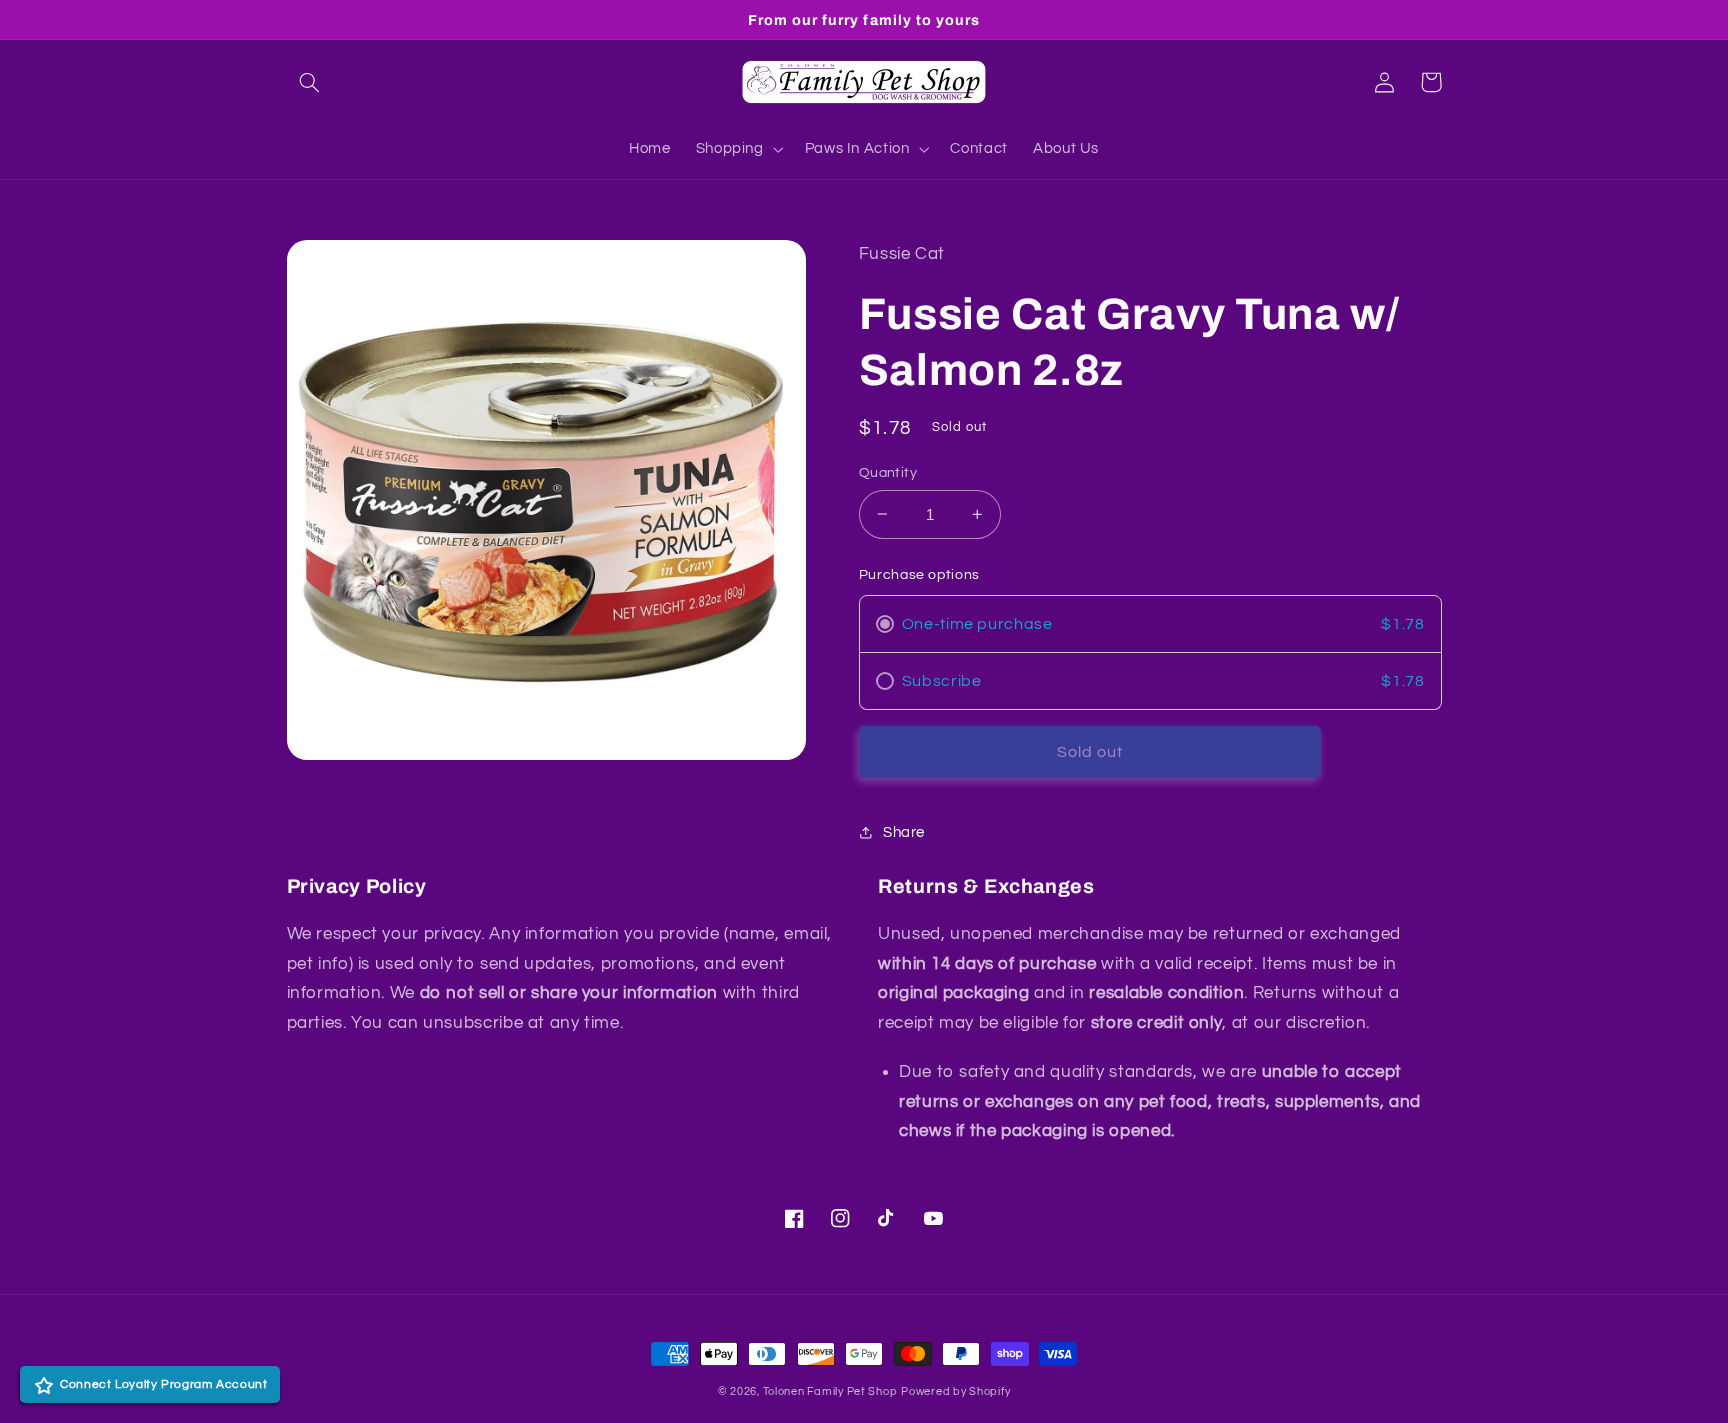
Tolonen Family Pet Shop (830, 1391)
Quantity (888, 473)
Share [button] (904, 832)
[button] (310, 82)
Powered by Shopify (955, 1391)
